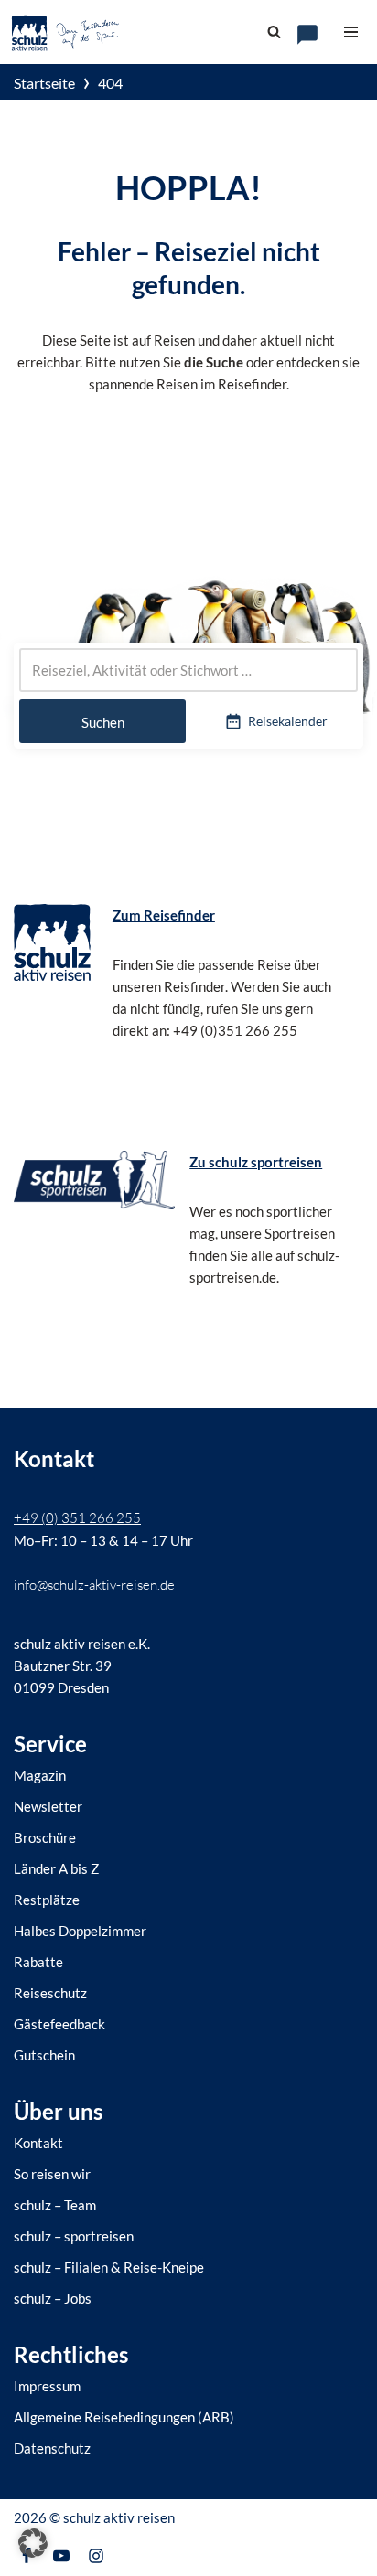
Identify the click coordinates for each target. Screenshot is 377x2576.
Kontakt (38, 2143)
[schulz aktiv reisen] (66, 32)
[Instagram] (96, 2556)
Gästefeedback (59, 2024)
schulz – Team (55, 2205)
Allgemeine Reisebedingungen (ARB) (124, 2417)
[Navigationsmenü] (351, 32)
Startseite (44, 83)
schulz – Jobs (53, 2298)
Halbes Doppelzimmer (80, 1931)
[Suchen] (274, 32)
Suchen (103, 722)
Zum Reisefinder (164, 915)
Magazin (40, 1775)
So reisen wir (52, 2174)
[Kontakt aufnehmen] (307, 35)
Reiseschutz (50, 1993)
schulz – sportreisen (74, 2236)
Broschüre (45, 1837)
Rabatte (38, 1962)
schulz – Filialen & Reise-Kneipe (109, 2267)
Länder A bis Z (56, 1868)
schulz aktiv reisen (119, 2517)
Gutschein (44, 2055)
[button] (33, 2543)
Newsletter (48, 1806)
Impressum (47, 2386)
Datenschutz (52, 2448)
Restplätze (47, 1900)
